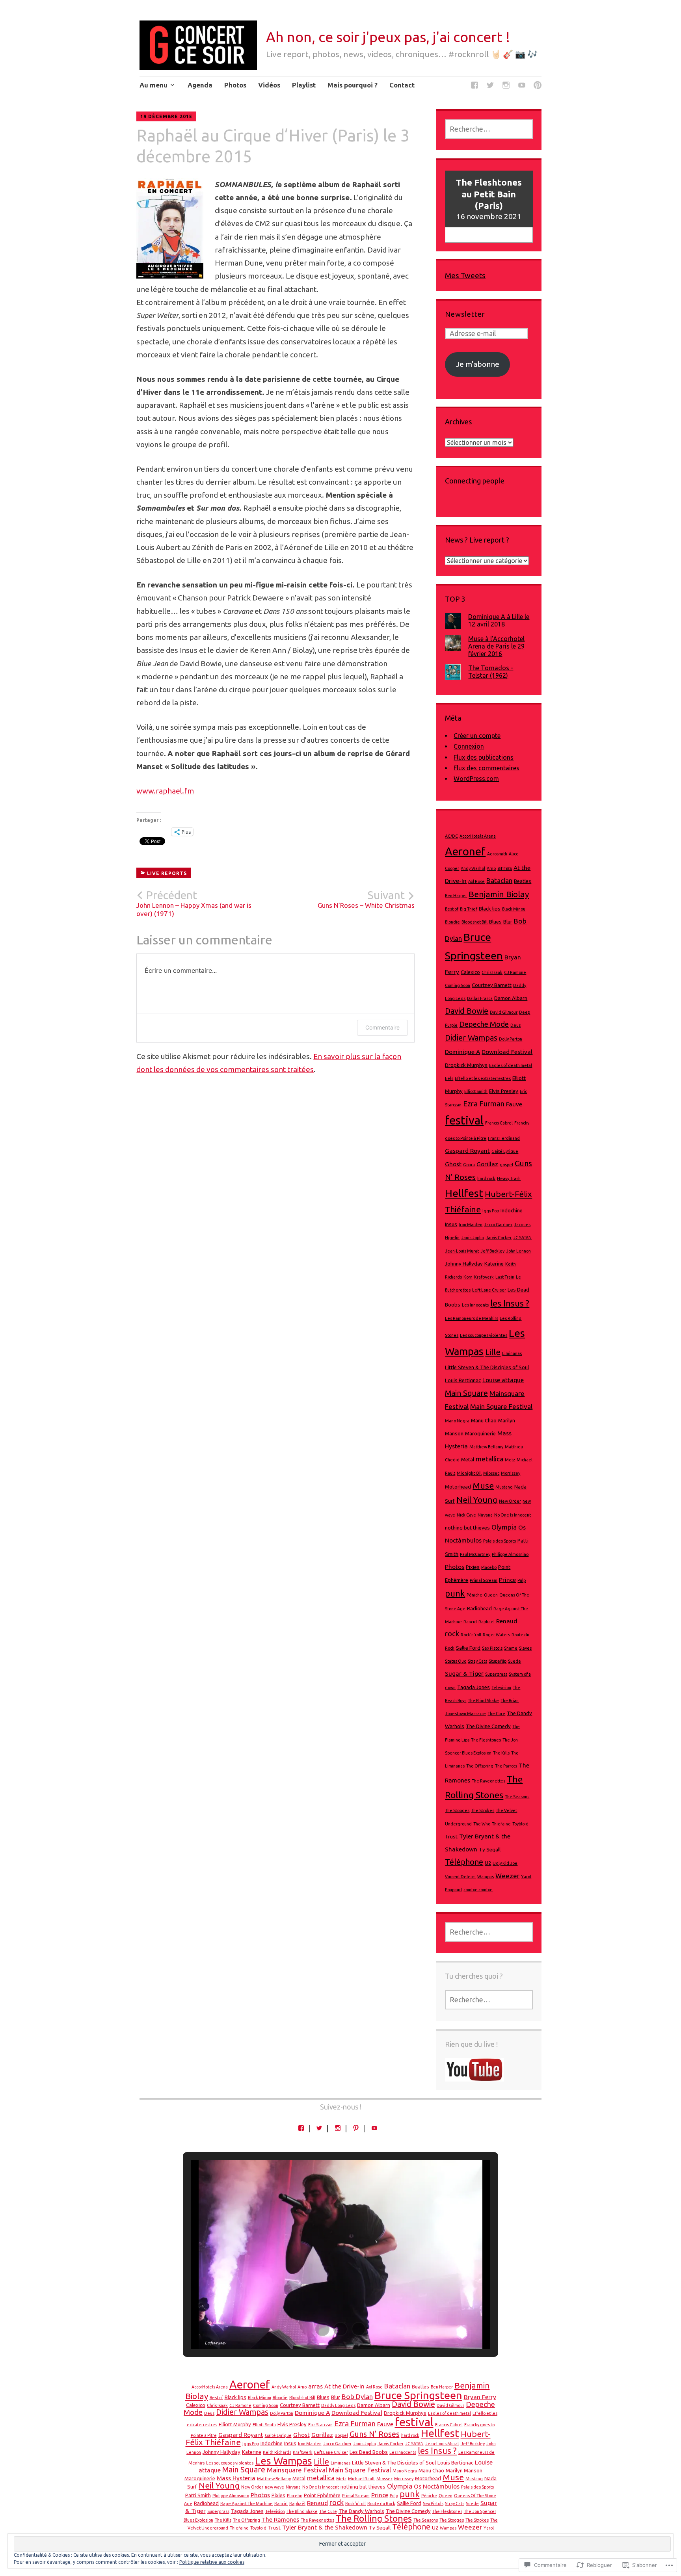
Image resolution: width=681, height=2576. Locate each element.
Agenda (200, 85)
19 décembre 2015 (166, 116)
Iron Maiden (471, 1225)
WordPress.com (476, 779)
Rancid (470, 1622)
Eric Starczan (320, 2425)
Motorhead (458, 1487)
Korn (468, 1277)
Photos (235, 85)
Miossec (491, 1473)
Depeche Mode (484, 1024)
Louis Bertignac (463, 1380)
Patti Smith (198, 2495)
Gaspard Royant (467, 1151)
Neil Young (477, 1500)
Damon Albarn (511, 998)
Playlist (304, 85)
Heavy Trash (509, 1178)
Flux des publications (484, 757)
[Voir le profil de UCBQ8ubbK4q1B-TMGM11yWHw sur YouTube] (374, 2128)
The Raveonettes (488, 1781)
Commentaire (382, 1027)
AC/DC (451, 836)
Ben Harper (456, 896)
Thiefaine (501, 1824)
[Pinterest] (538, 86)
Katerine (494, 1264)
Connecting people (475, 481)
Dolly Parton (511, 1039)
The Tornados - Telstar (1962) (491, 672)
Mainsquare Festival (297, 2470)
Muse (483, 1486)
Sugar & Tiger (464, 1674)
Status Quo (456, 1661)
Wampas (486, 1877)
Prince (507, 1580)
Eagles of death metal (511, 1065)
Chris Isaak (492, 972)
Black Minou (514, 909)
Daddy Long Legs (338, 2405)
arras (505, 868)
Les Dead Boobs (369, 2452)
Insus (451, 1224)
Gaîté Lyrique (505, 1151)
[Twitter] (490, 86)
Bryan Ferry (480, 2397)
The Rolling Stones (374, 2518)
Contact (402, 85)
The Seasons (517, 1797)
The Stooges (457, 1810)
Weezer (507, 1876)
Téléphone (464, 1862)
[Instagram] (506, 86)
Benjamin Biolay (499, 894)
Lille (493, 1352)
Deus (515, 1025)
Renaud (507, 1621)
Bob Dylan (357, 2397)
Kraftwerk (484, 1277)
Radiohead (479, 1609)
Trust (451, 1837)
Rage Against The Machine (247, 2504)
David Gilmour (504, 1012)
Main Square (466, 1393)
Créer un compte (477, 736)
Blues (495, 922)
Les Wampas (284, 2461)
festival (464, 1120)
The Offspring (480, 1766)
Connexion (469, 746)
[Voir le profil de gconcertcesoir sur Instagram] (338, 2128)
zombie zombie (478, 1890)
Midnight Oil (469, 1473)
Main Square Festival (501, 1406)
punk (455, 1593)
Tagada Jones (474, 1687)
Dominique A (462, 1052)
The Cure (496, 1714)
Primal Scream (484, 1580)
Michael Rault (361, 2479)
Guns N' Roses (375, 2434)
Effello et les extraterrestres (483, 1078)
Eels (449, 1078)
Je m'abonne (478, 364)
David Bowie (467, 1011)
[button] (322, 2329)
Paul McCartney (475, 1554)
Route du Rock (381, 2504)
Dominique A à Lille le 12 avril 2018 (499, 620)
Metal (468, 1460)
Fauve (514, 1104)
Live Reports (167, 873)
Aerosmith (497, 854)
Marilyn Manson (464, 2471)
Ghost (453, 1164)
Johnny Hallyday (464, 1264)
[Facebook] (474, 86)
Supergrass (496, 1674)
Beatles (523, 881)
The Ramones (280, 2519)
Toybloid (520, 1824)
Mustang (504, 1487)
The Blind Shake (483, 1701)
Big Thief (469, 909)
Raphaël (487, 1622)
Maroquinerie (480, 1434)
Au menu (154, 85)
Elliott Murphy (235, 2425)
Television (501, 1688)
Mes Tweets (465, 275)
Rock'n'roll (471, 1635)
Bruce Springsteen (418, 2395)
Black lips (490, 909)
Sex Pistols (492, 1648)
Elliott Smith (476, 1091)
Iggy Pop (491, 1211)
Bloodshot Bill (474, 922)
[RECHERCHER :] (489, 129)
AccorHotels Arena (478, 836)
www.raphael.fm (165, 791)
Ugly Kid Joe (505, 1863)
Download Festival (507, 1052)
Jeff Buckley (492, 1251)
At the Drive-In (344, 2386)
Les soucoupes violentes (484, 1335)
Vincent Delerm (460, 1877)
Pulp (522, 1580)
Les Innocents (475, 1305)
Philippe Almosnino (510, 1554)
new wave (274, 2487)
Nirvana (485, 1515)
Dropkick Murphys (466, 1065)
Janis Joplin (473, 1238)
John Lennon (518, 1251)
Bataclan (499, 880)
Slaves (525, 1648)
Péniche (474, 1595)
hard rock (486, 1178)
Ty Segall (490, 1850)
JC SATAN (522, 1238)
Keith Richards (277, 2452)
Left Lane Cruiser (489, 1290)
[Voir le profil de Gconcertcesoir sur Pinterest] (356, 2128)
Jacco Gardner (498, 1225)
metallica (489, 1459)
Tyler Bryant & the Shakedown (325, 2527)
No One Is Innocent (513, 1515)
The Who (482, 1824)
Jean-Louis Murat (462, 1251)
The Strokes (483, 1810)
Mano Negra (457, 1421)
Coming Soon (458, 985)
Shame (511, 1648)
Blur (508, 922)
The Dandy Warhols (361, 2511)
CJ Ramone (515, 972)
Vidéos (269, 85)
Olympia (504, 1527)
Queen (491, 1595)
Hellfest (464, 1193)
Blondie (452, 922)
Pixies (473, 1567)
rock (452, 1634)
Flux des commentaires (487, 768)
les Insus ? (510, 1303)
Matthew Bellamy (486, 1447)
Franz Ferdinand (504, 1138)
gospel (506, 1165)
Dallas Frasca (480, 998)
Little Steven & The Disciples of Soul (487, 1367)
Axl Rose (476, 881)
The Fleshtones (486, 1740)
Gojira (469, 1165)
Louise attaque (503, 1380)
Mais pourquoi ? (353, 85)
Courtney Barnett (492, 985)
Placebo (489, 1567)
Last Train (505, 1277)
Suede (514, 1661)
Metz (510, 1460)
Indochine (512, 1211)
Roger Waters (496, 1635)
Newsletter (465, 314)
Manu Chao (484, 1421)
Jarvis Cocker (499, 1238)
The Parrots (506, 1766)
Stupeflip (498, 1661)
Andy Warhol (473, 868)
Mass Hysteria (236, 2478)
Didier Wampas (471, 1038)
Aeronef (465, 851)
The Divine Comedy (488, 1726)
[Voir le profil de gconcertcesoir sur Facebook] (301, 2128)
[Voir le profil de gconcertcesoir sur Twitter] (319, 2128)
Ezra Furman (484, 1104)
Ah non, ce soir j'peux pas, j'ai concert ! (388, 37)
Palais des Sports (500, 1541)
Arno (491, 868)
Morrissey (511, 1473)
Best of (452, 909)
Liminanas (512, 1353)
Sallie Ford (468, 1648)
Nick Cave (466, 1515)
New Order (510, 1501)
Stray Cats (477, 1661)
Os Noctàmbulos (437, 2486)
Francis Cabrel (499, 1123)
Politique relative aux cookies (212, 2562)
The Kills (501, 1753)
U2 (488, 1863)
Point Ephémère (322, 2495)
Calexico (470, 972)
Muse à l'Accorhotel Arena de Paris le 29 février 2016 (496, 646)
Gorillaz (487, 1164)
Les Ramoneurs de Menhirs (472, 1318)
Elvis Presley (504, 1091)
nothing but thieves (467, 1528)
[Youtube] (522, 86)
